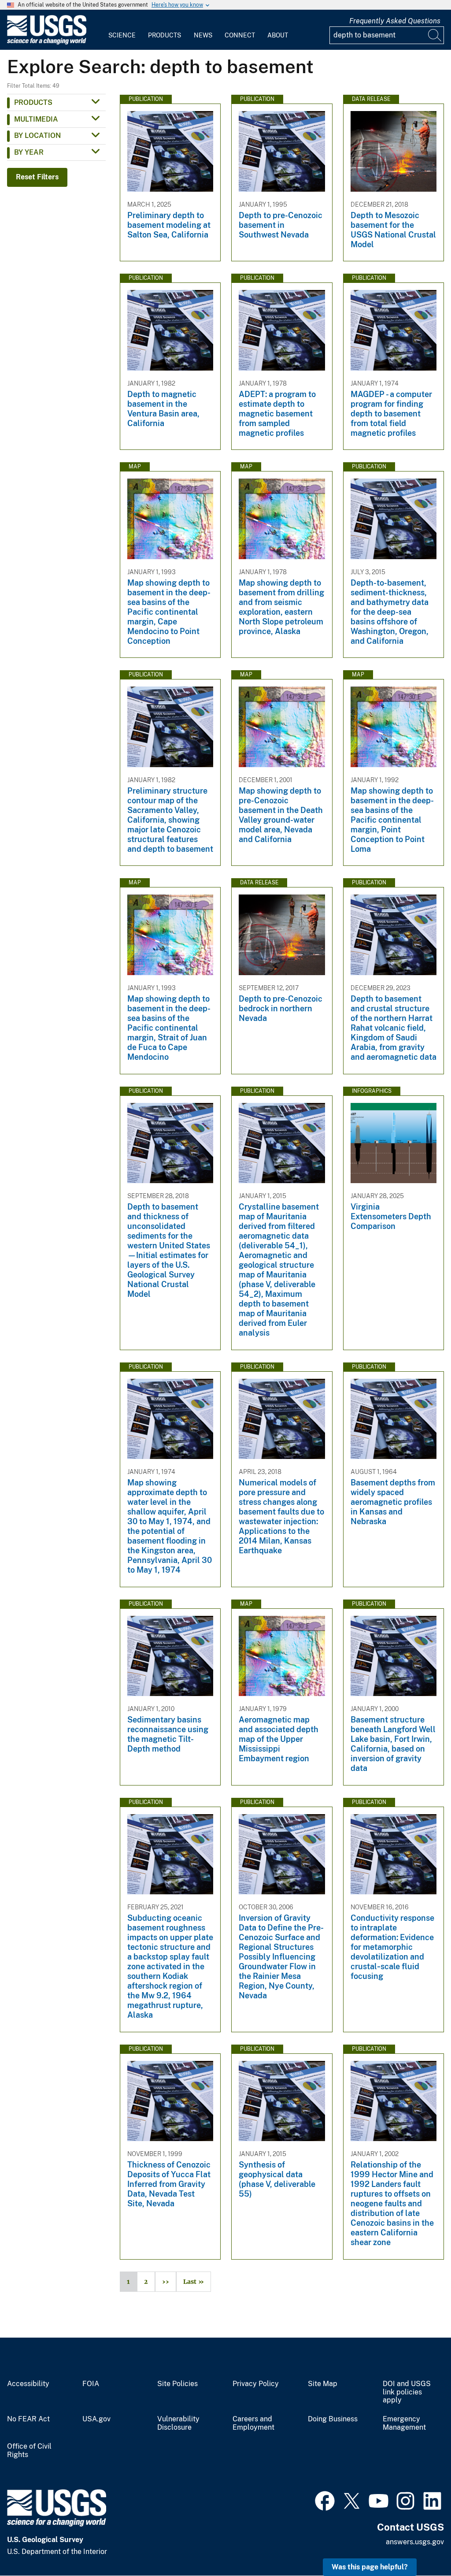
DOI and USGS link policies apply (407, 2392)
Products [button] (33, 102)
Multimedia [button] (36, 119)
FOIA (91, 2384)
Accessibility (28, 2384)
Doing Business (333, 2419)
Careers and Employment (253, 2423)
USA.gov (96, 2419)
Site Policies (177, 2384)
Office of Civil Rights (29, 2451)
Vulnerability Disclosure (178, 2423)
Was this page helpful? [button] (370, 2567)
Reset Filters (37, 177)
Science (122, 35)
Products (165, 35)
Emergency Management (404, 2423)
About (278, 35)
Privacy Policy (256, 2384)
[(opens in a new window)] (325, 2500)
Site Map (323, 2384)
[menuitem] (122, 30)
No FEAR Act (28, 2419)
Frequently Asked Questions (395, 21)
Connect (240, 35)
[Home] (47, 43)
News (203, 35)
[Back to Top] (419, 2544)
